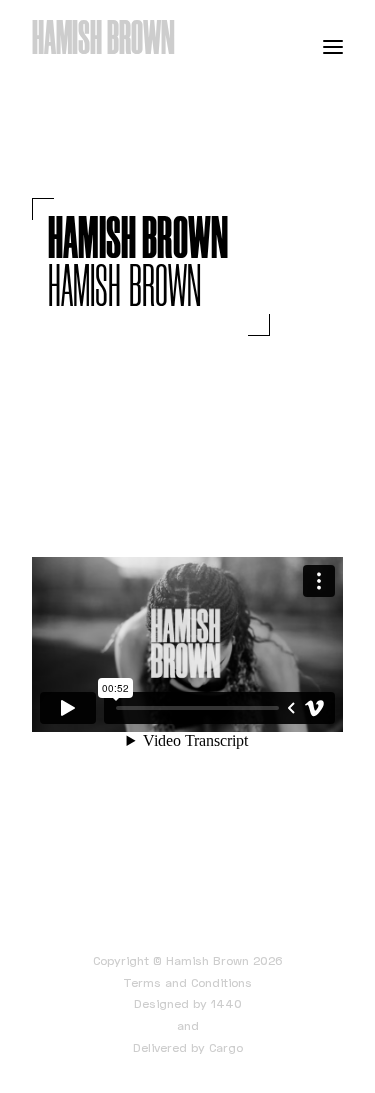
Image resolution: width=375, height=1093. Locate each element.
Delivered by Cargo (188, 1047)
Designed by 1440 (188, 1003)
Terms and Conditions (187, 982)
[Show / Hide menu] (333, 46)
